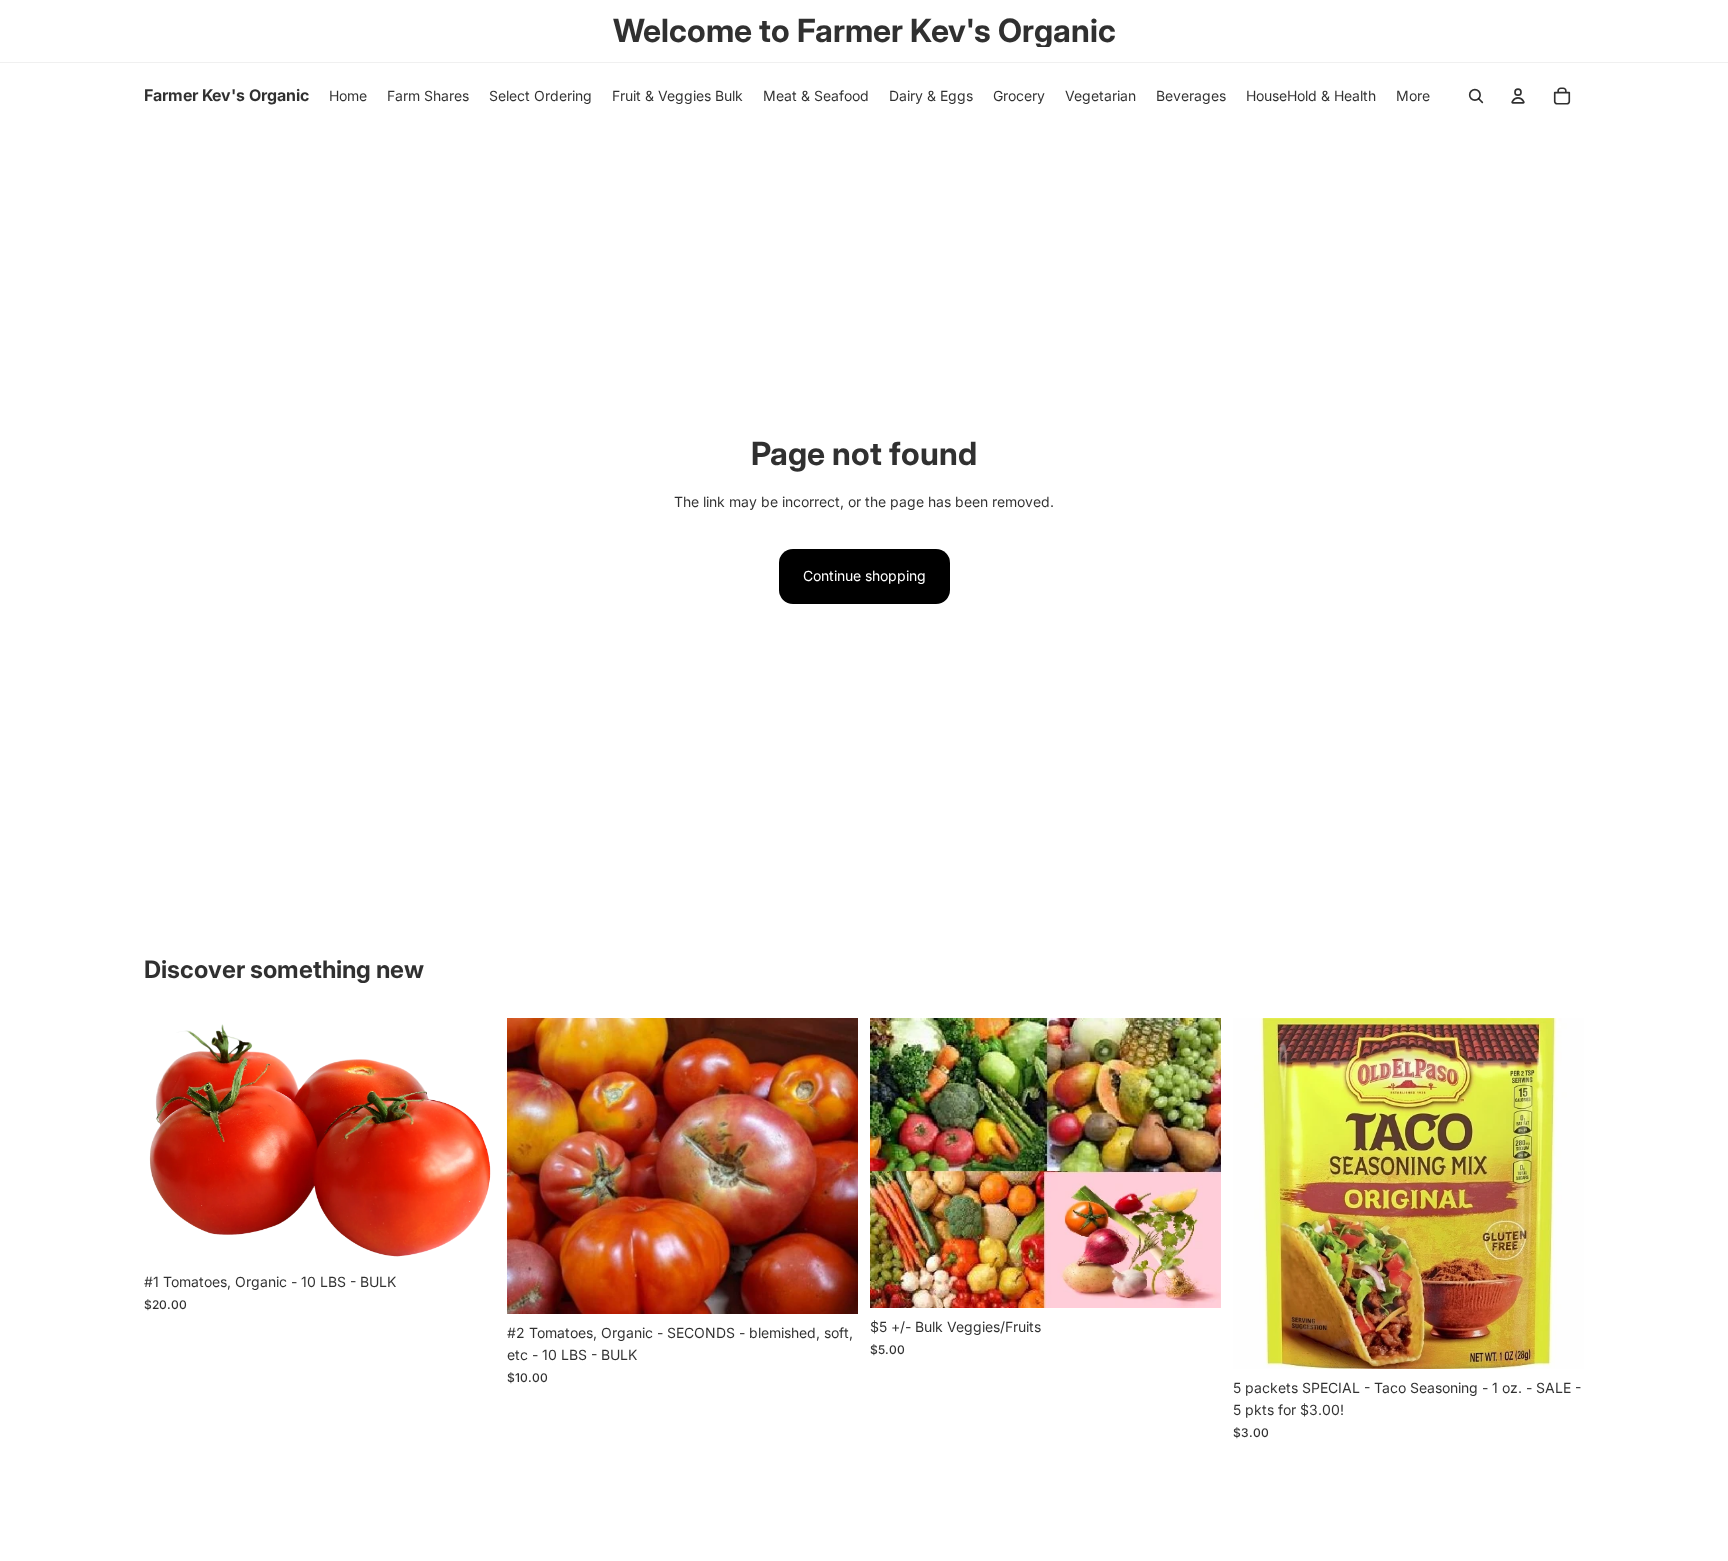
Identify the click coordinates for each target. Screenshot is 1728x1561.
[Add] (464, 1232)
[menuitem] (1413, 96)
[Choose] (1190, 1278)
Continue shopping (864, 575)
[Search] (1476, 96)
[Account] (1518, 96)
